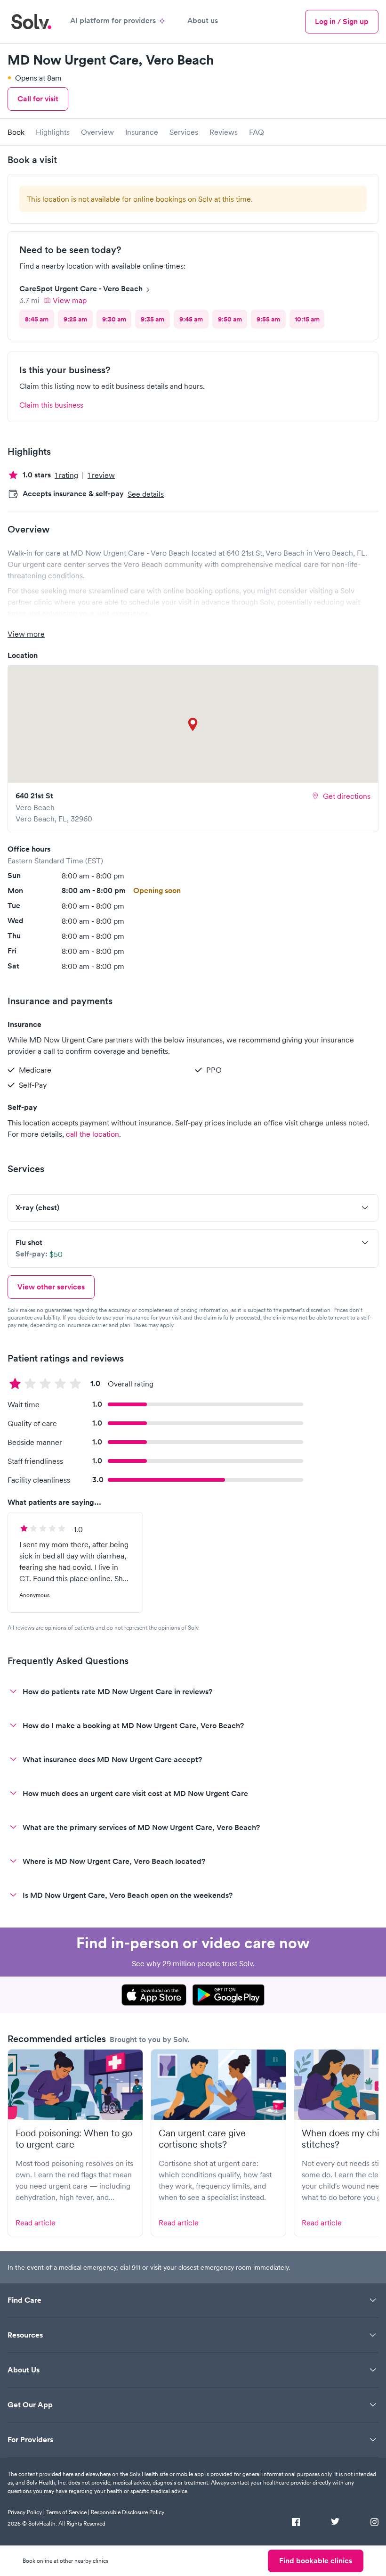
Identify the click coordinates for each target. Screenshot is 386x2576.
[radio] (37, 319)
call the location (92, 1134)
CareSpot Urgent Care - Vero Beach (81, 289)
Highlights (53, 132)
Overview (97, 132)
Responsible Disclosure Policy (128, 2512)
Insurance (142, 132)
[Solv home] (31, 22)
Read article (36, 2223)
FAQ (257, 132)
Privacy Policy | (26, 2512)
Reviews (224, 132)
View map (70, 300)
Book (16, 132)
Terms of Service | (68, 2512)
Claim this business (51, 405)
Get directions (347, 796)
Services (184, 132)
